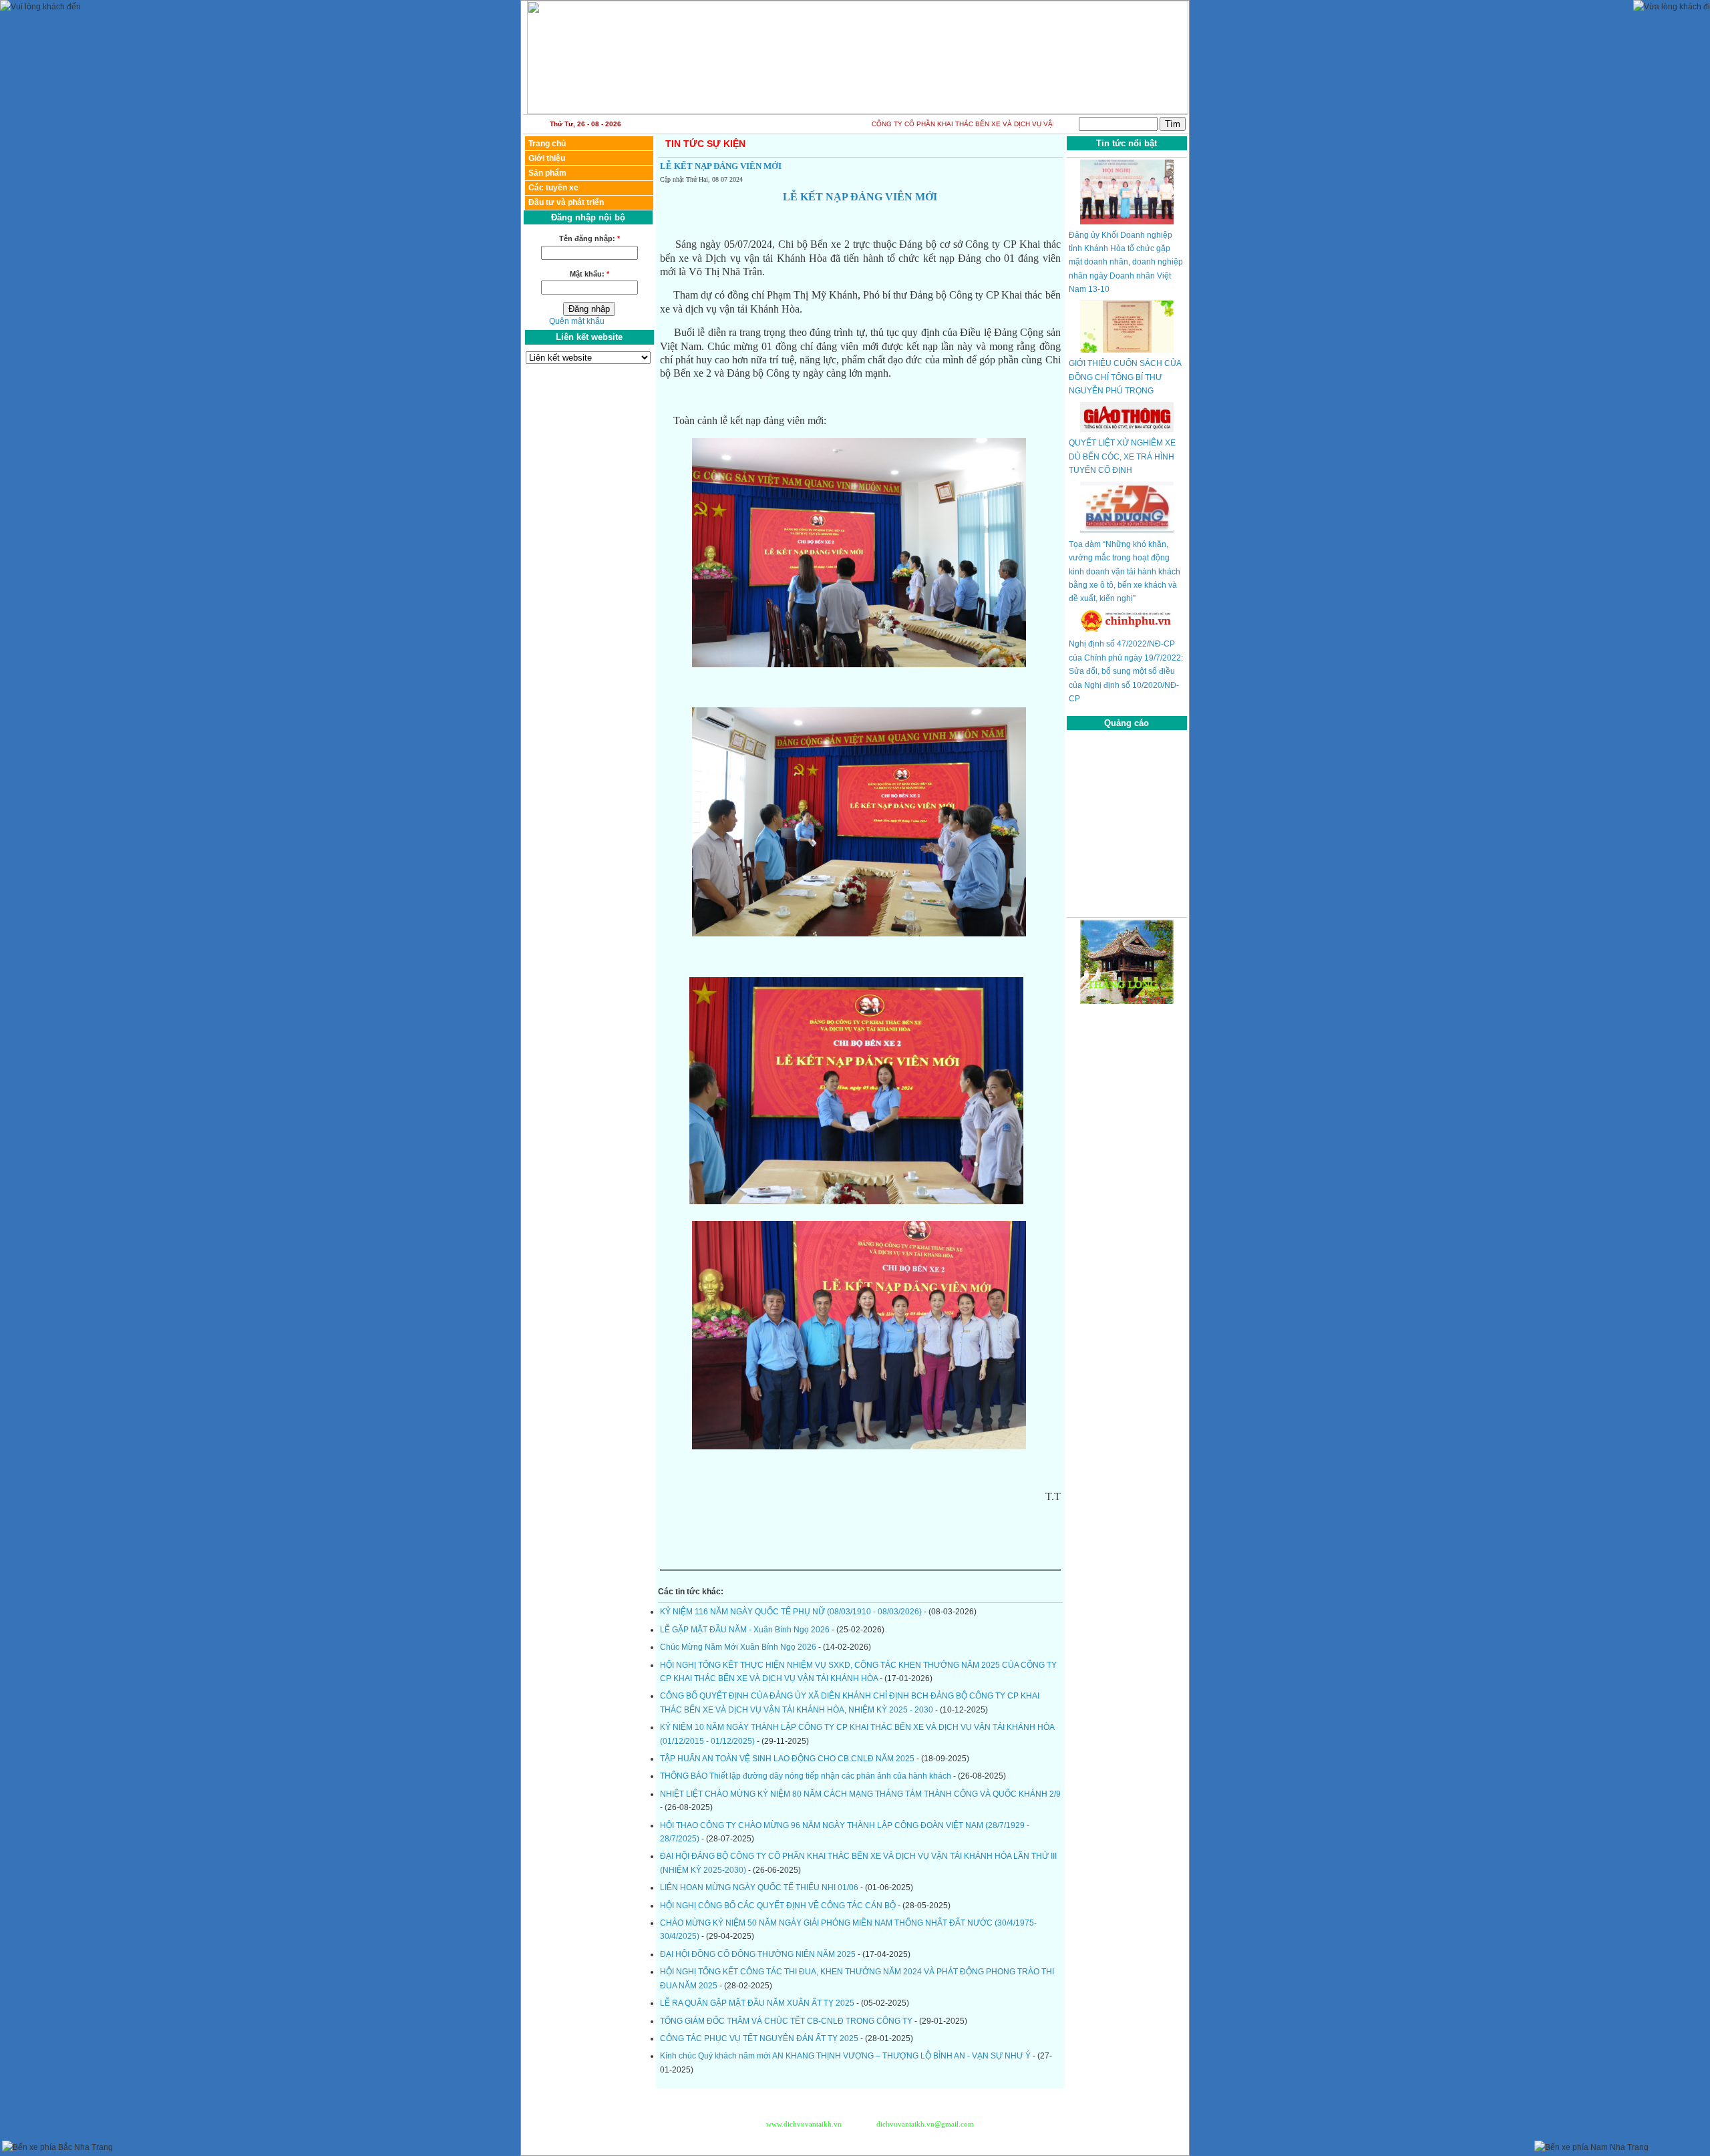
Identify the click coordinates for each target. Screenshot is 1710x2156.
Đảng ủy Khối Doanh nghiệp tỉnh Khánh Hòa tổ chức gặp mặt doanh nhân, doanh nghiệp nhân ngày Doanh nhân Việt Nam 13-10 (1126, 262)
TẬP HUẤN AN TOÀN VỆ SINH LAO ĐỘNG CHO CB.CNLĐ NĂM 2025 (788, 1759)
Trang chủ (547, 144)
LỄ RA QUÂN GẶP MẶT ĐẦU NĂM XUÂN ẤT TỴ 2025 (758, 2003)
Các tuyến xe (553, 188)
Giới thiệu (547, 158)
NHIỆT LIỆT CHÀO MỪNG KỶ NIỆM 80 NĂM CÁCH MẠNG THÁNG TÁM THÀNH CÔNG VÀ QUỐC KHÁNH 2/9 (860, 1794)
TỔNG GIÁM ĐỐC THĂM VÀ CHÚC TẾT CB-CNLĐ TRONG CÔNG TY (787, 2021)
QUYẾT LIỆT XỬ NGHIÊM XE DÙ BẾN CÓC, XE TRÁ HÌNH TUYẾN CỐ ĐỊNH (1122, 457)
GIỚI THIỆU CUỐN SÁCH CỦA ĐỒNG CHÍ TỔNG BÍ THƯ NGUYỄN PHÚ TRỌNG (1125, 377)
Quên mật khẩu (577, 321)
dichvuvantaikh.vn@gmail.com (924, 2124)
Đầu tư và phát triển (566, 202)
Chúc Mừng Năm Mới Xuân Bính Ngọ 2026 (739, 1647)
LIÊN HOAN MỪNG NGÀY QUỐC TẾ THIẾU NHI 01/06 (760, 1888)
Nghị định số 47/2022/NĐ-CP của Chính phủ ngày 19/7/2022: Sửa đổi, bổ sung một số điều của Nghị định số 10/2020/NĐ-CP (1126, 671)
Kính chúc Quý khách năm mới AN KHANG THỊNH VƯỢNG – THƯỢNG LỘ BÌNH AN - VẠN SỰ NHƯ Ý (846, 2056)
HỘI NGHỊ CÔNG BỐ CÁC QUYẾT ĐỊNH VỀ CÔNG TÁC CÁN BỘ (779, 1906)
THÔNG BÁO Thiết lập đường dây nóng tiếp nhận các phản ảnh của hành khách (807, 1776)
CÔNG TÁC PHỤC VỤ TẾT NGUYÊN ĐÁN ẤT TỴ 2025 (760, 2038)
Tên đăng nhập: (589, 238)
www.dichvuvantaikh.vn (804, 2124)
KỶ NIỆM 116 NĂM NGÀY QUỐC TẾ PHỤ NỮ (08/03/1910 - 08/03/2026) (792, 1612)
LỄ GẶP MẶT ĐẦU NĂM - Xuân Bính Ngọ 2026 (746, 1630)
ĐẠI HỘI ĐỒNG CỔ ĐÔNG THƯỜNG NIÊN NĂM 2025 (759, 1954)
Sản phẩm (547, 173)
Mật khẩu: (589, 274)
